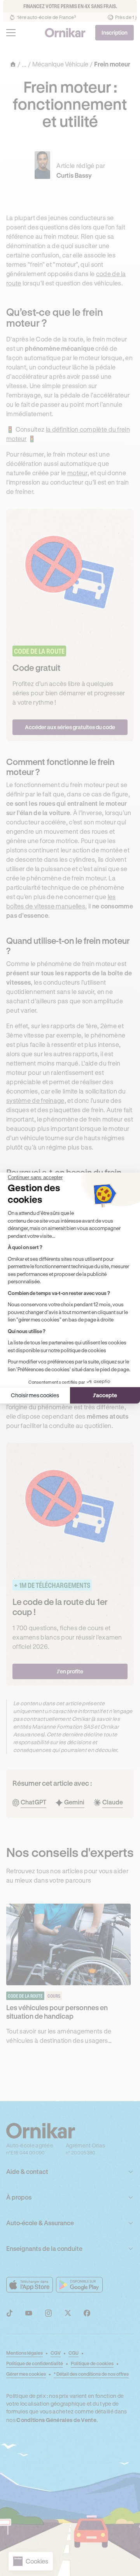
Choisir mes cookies (35, 1395)
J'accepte (105, 1395)
